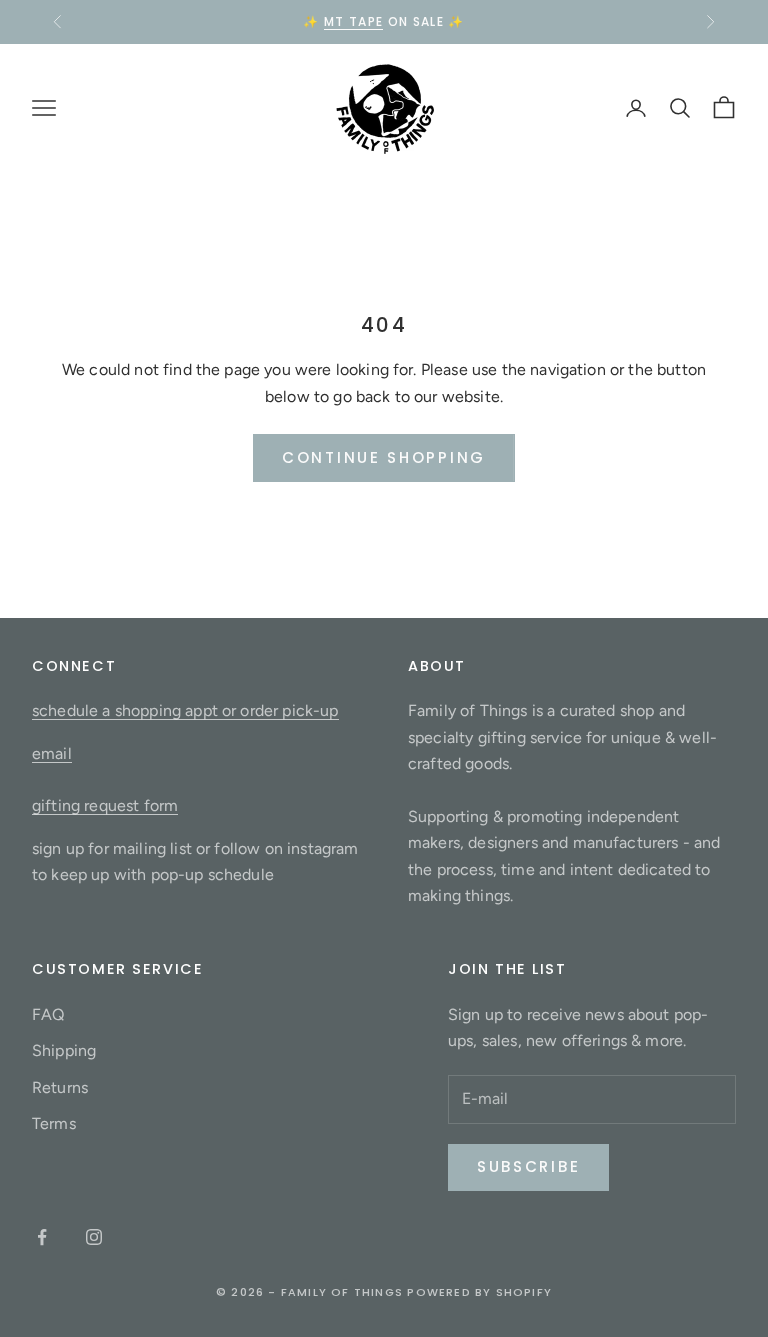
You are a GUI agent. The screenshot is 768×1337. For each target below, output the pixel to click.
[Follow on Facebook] (42, 1237)
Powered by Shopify (479, 1292)
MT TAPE (353, 21)
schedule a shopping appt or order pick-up (185, 710)
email (52, 753)
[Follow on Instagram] (94, 1237)
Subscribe (528, 1166)
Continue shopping (384, 457)
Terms (54, 1123)
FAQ (48, 1014)
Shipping (64, 1050)
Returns (60, 1087)
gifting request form (105, 805)
